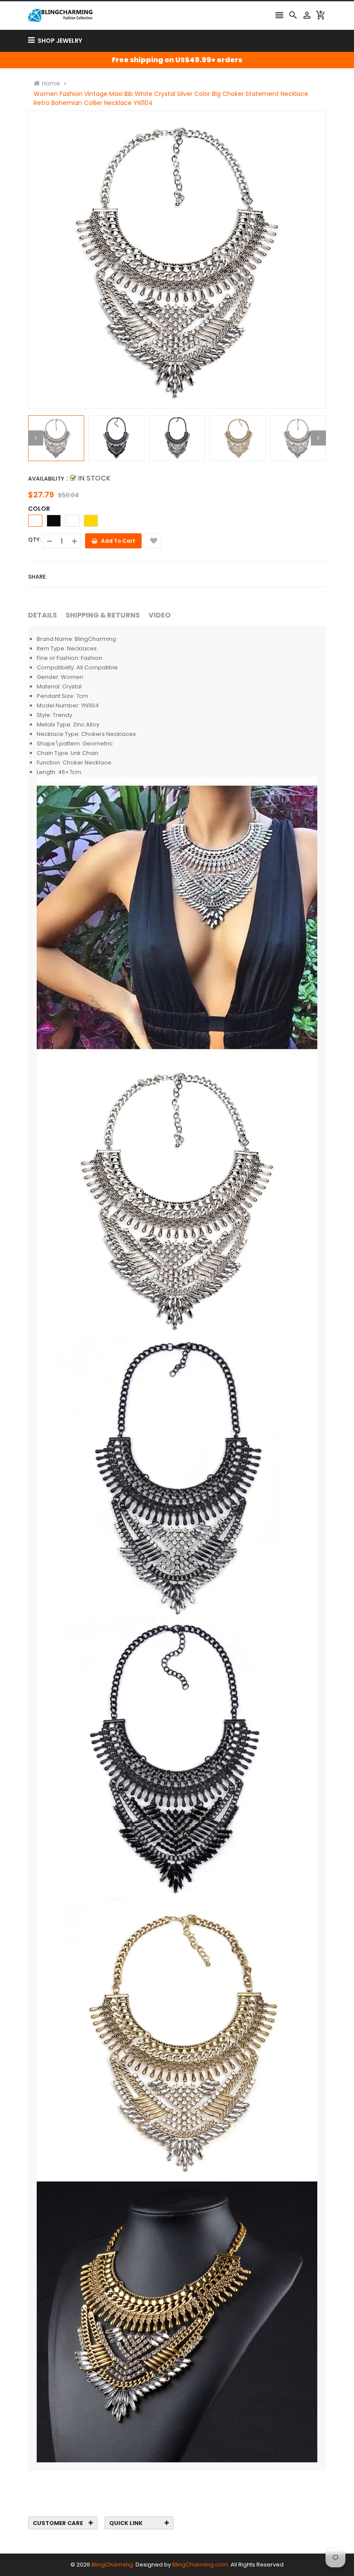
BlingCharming (112, 2565)
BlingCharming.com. (201, 2565)
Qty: (35, 540)
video (160, 615)
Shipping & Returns (103, 615)
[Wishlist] (153, 541)
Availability (46, 479)
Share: (38, 577)
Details (43, 615)
